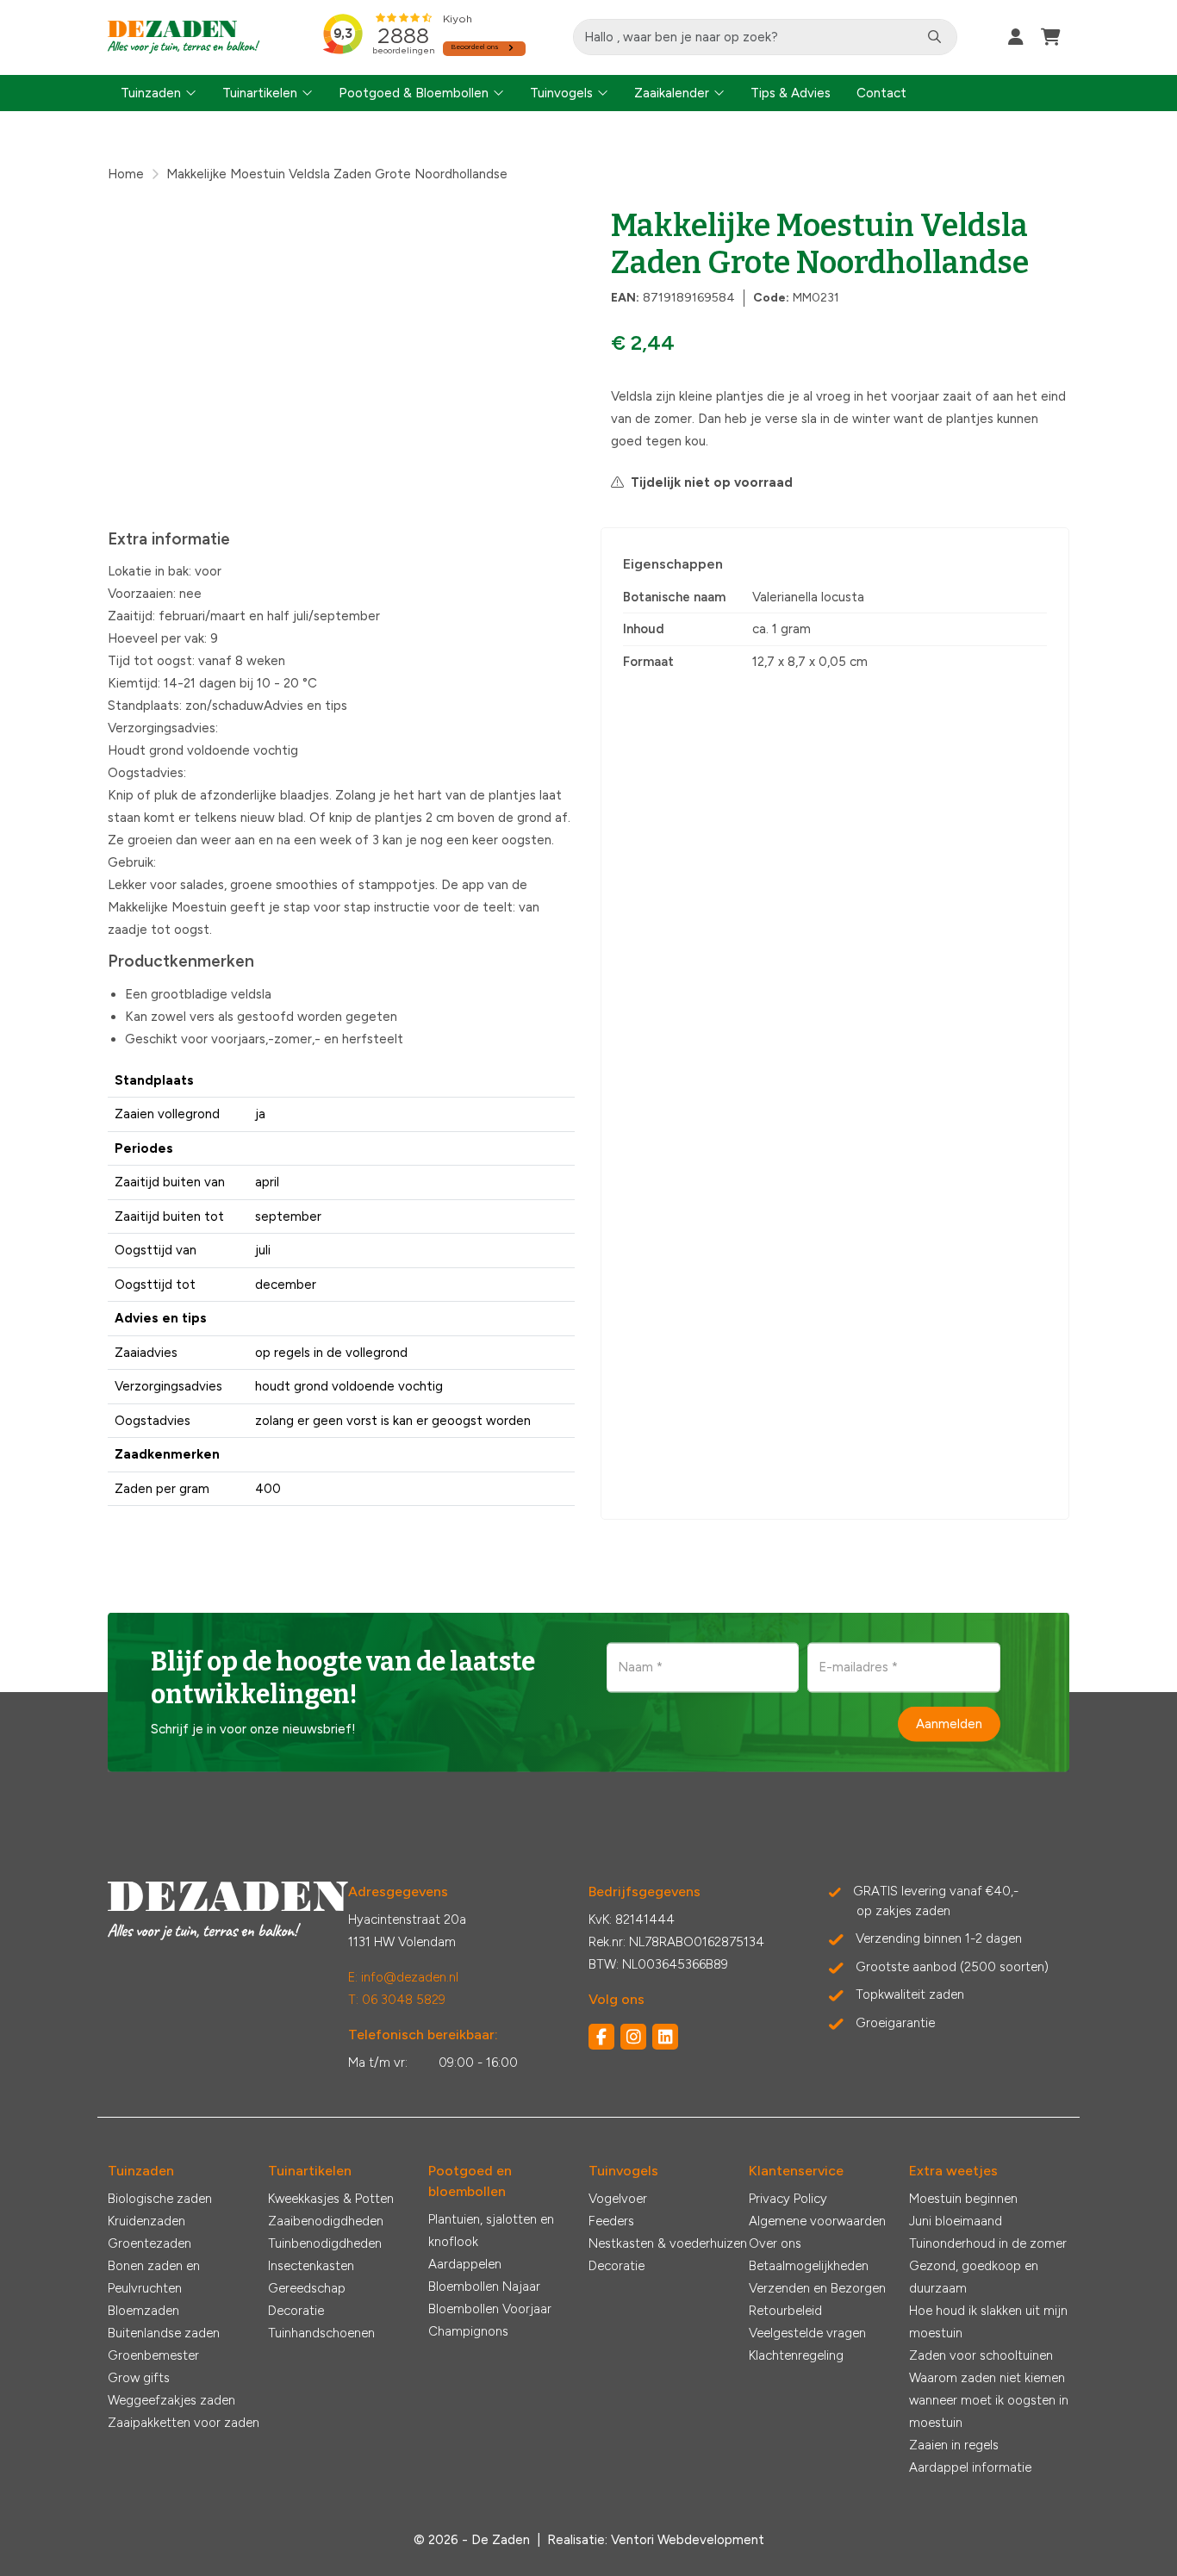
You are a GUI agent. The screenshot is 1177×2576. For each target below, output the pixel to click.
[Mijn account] (1016, 37)
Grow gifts (139, 2378)
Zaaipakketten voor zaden (184, 2423)
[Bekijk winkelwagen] (1051, 37)
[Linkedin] (665, 2037)
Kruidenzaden (146, 2221)
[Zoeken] (934, 37)
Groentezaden (149, 2243)
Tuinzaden (151, 93)
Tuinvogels (561, 93)
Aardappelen (465, 2264)
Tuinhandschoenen (321, 2333)
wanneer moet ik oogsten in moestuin (989, 2411)
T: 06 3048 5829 (397, 2000)
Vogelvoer (618, 2199)
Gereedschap (307, 2288)
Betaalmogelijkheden (809, 2266)
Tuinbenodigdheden (325, 2243)
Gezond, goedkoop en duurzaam (974, 2277)
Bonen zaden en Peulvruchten (154, 2277)
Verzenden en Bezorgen (817, 2288)
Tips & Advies (791, 93)
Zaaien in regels (954, 2445)
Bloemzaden (143, 2311)
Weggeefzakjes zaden (171, 2400)
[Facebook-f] (601, 2037)
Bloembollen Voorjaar (490, 2309)
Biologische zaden (160, 2199)
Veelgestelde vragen (807, 2333)
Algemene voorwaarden (817, 2221)
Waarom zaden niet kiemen (987, 2378)
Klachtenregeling (796, 2355)
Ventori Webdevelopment (688, 2540)
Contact (881, 93)
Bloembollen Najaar (484, 2287)
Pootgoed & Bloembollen (414, 93)
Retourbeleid (785, 2311)
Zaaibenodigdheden (326, 2221)
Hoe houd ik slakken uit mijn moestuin (988, 2322)
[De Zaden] (184, 37)
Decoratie (296, 2311)
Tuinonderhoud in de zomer (988, 2243)
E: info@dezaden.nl (403, 1977)
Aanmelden (949, 1724)
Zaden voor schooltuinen (981, 2355)
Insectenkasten (311, 2266)
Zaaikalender (672, 93)
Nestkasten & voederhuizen (668, 2243)
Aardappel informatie (970, 2467)
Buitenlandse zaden (164, 2333)
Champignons (468, 2331)
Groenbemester (153, 2355)
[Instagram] (633, 2037)
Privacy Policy (788, 2199)
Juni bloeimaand (956, 2221)
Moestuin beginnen (963, 2199)
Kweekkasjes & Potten (331, 2199)
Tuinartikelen (260, 93)
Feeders (611, 2221)
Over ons (775, 2243)
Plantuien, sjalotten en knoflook (491, 2231)
